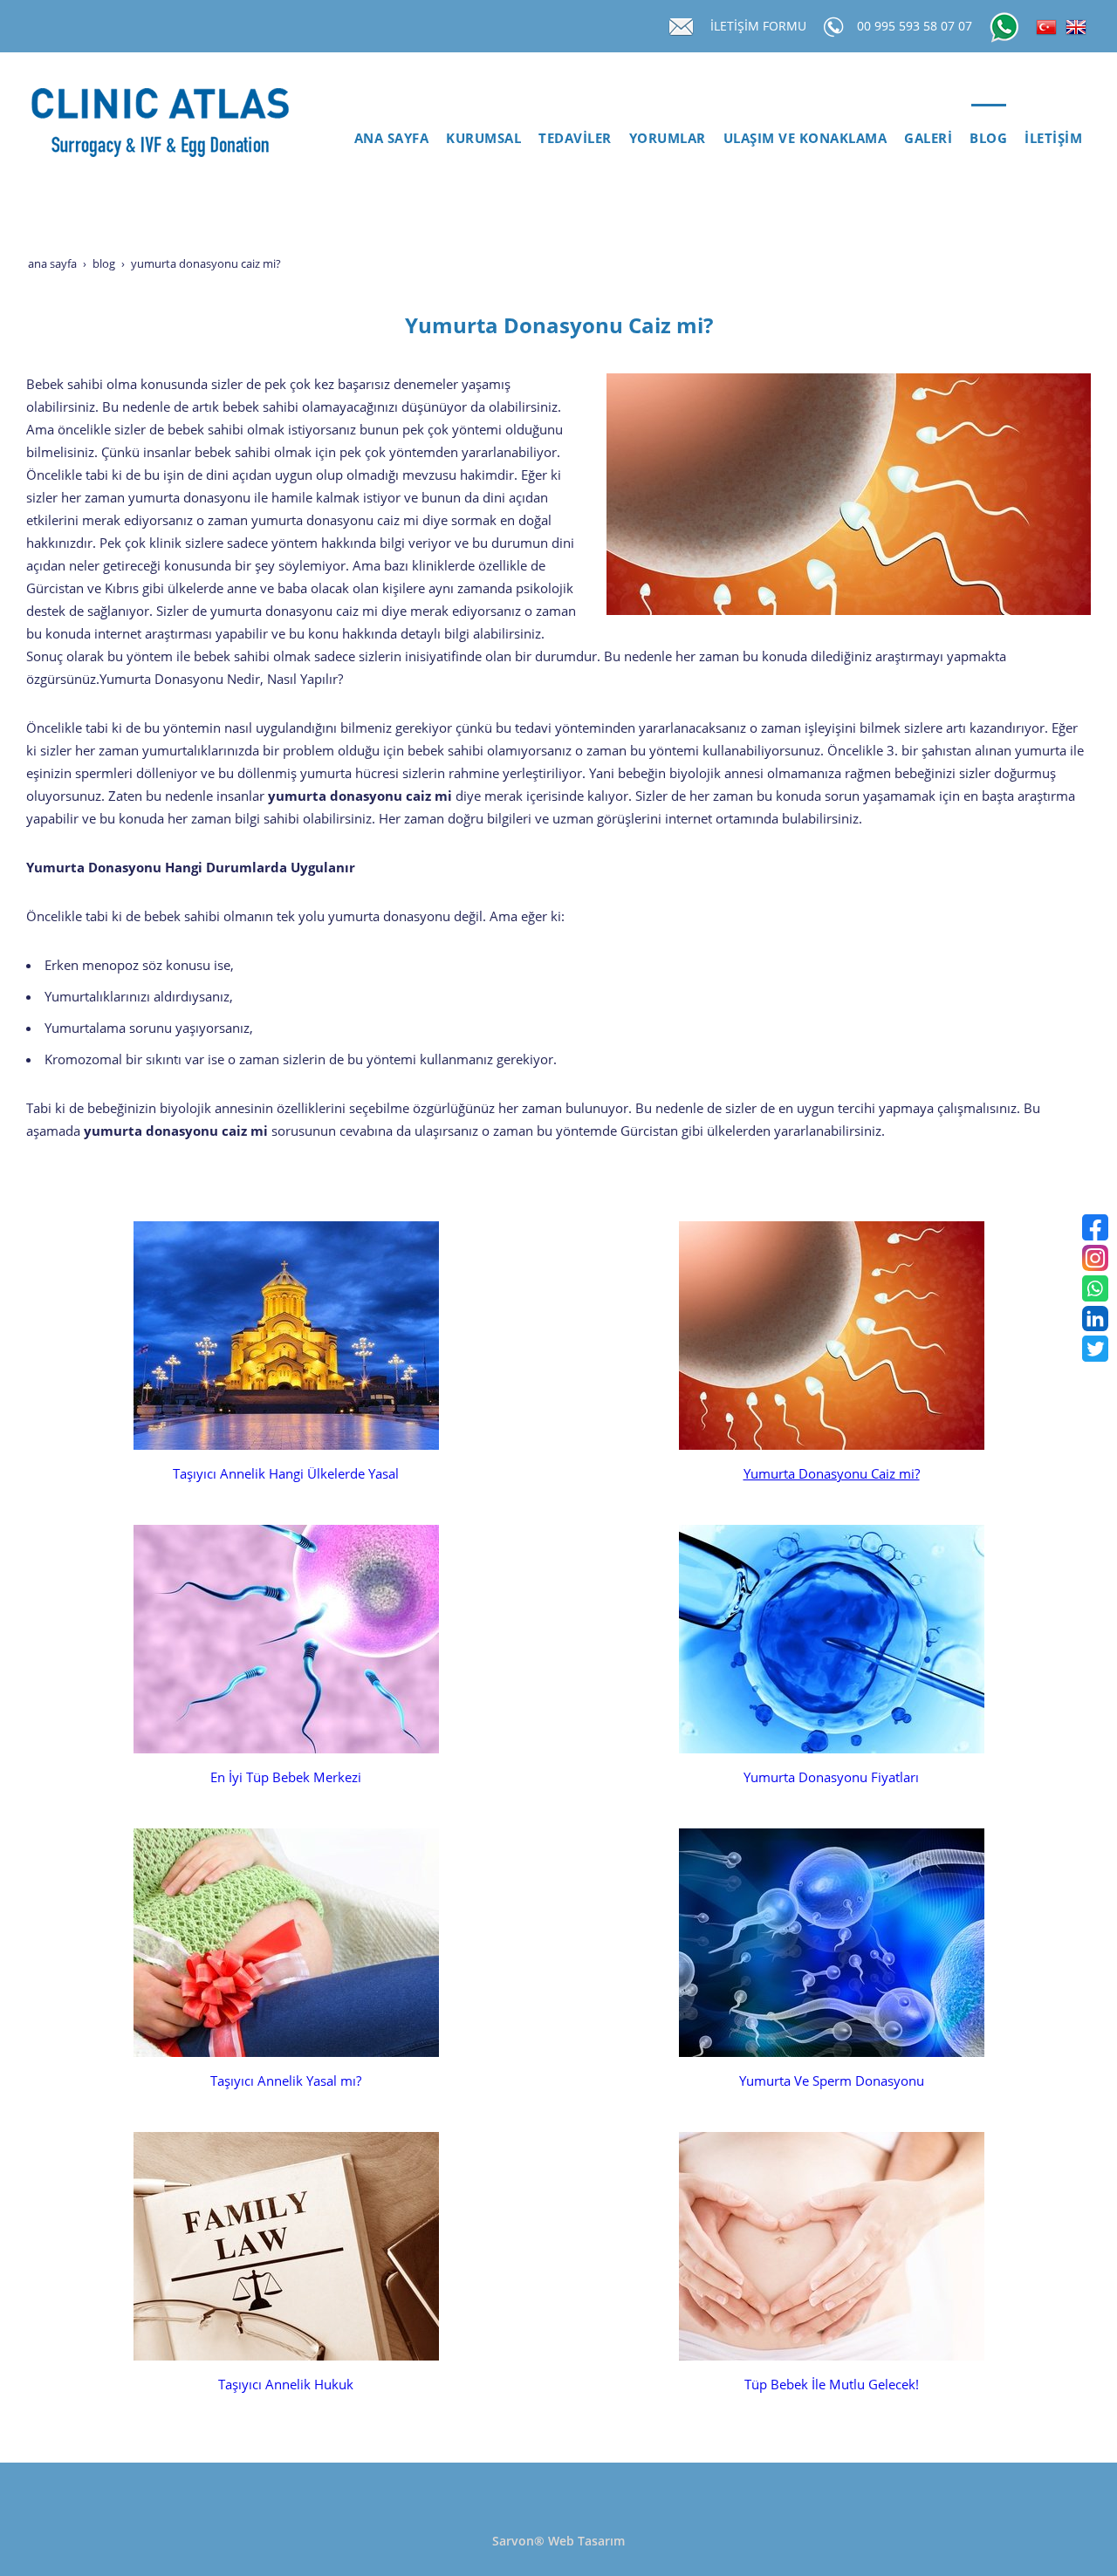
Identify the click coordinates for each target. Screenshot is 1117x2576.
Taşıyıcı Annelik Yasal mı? (286, 2081)
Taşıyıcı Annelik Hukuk (286, 2385)
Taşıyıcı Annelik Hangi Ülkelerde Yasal (286, 1474)
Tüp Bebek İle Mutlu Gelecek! (832, 2385)
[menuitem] (392, 139)
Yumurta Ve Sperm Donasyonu (832, 2081)
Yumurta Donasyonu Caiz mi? (832, 1474)
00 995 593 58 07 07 (915, 26)
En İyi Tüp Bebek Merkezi (286, 1777)
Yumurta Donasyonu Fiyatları (831, 1777)
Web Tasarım (586, 2541)
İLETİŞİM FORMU (758, 26)
